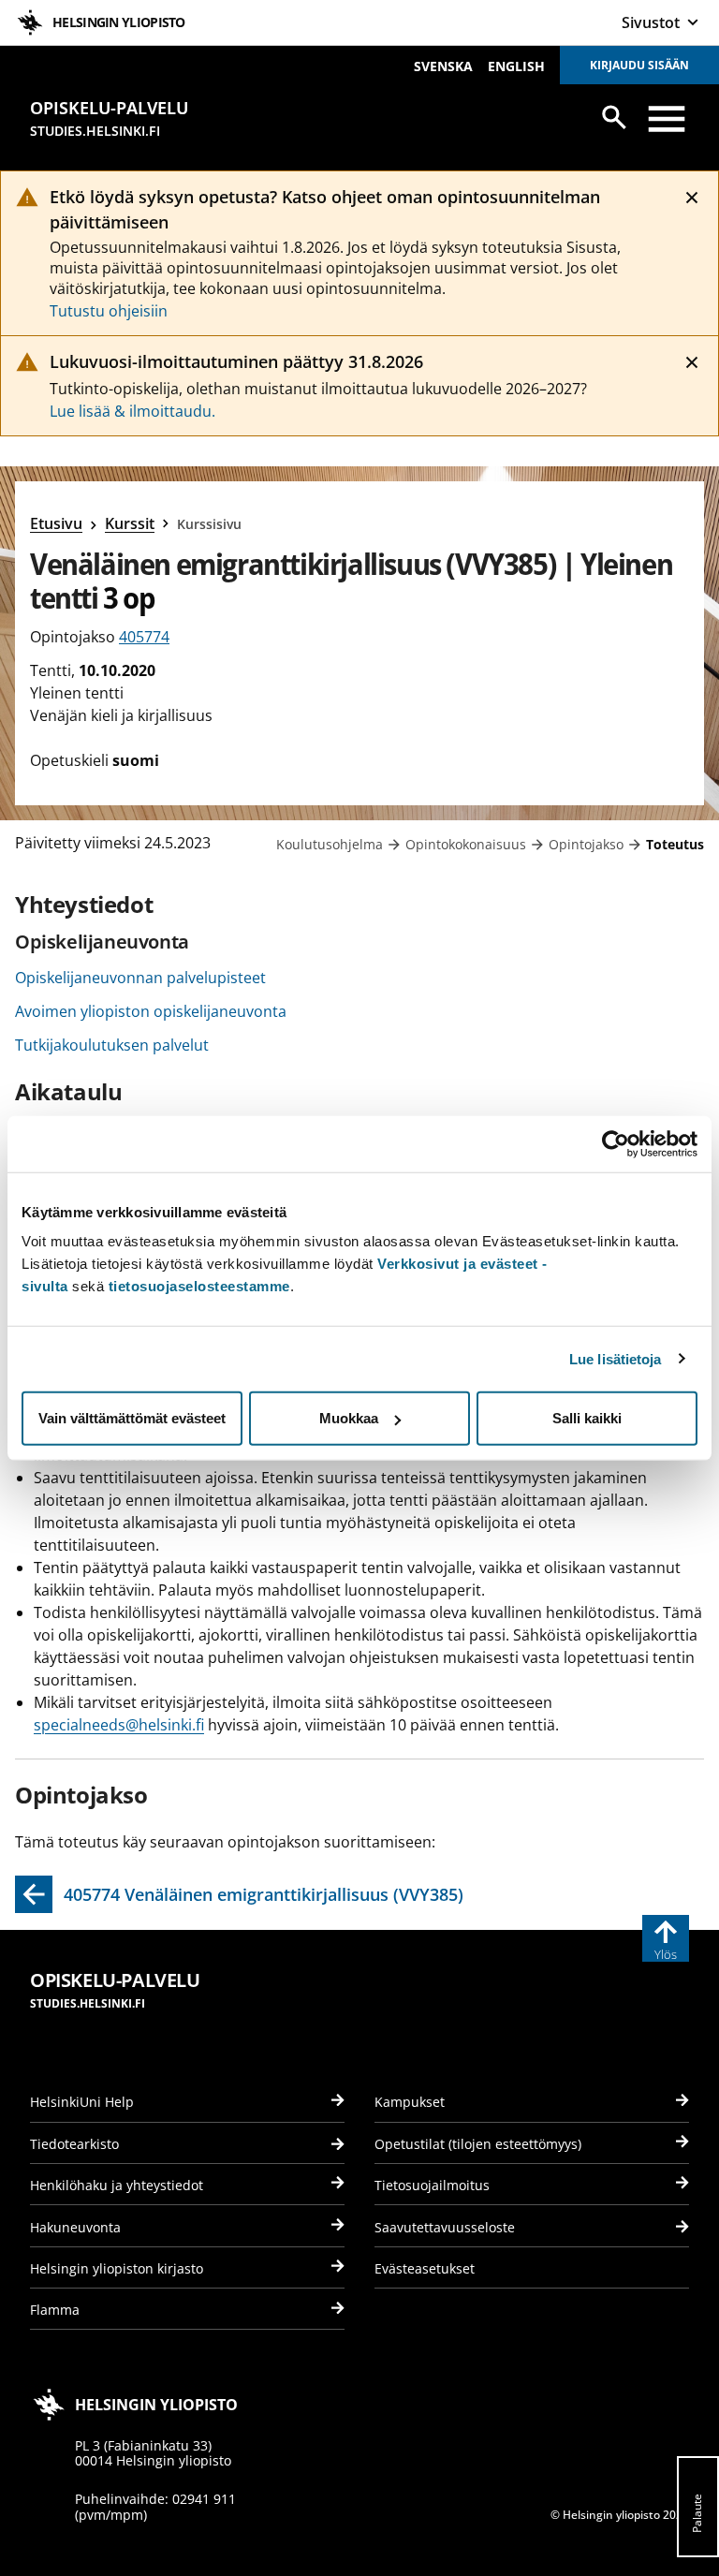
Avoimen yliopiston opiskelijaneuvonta (151, 1011)
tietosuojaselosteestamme (199, 1286)
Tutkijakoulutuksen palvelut (112, 1045)
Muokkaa (349, 1418)
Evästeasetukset (425, 2268)
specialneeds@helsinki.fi (119, 1725)
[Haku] (614, 117)
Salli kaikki (587, 1418)
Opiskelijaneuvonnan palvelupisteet (140, 978)
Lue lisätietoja (616, 1358)
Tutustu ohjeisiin (109, 311)
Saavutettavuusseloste (445, 2227)
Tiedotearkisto (74, 2144)
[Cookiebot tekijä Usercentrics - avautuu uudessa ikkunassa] (616, 1143)
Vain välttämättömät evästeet (132, 1418)
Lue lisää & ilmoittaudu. (132, 411)
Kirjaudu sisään (639, 65)
